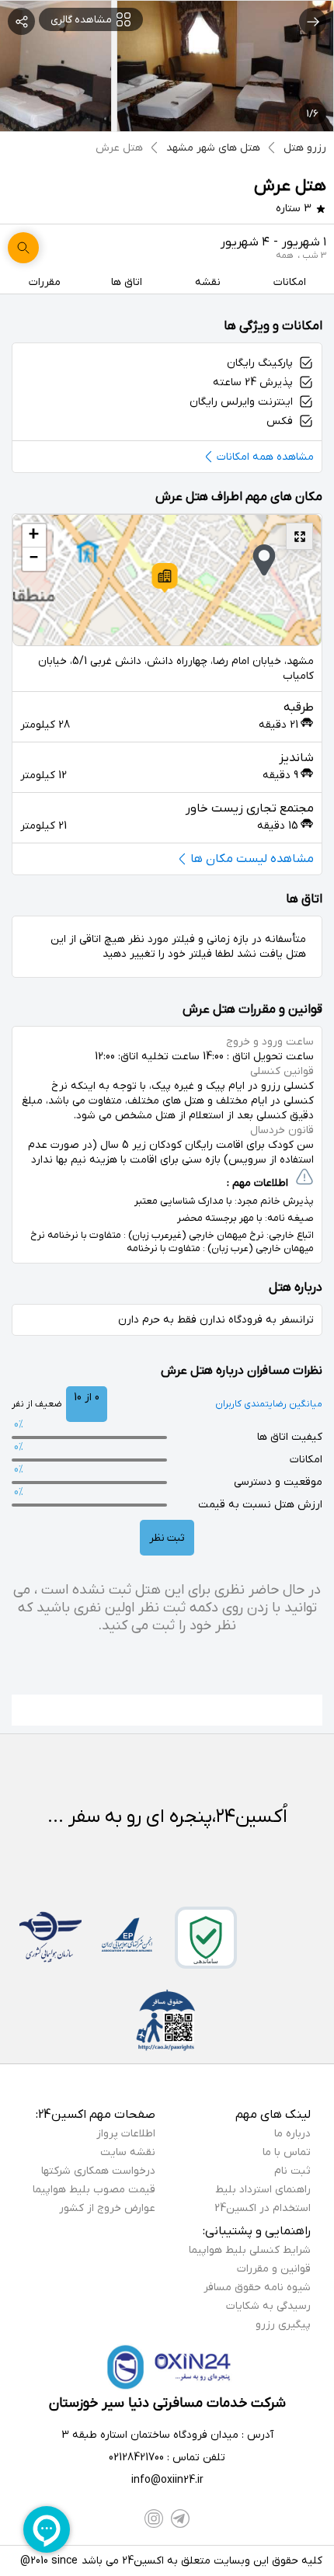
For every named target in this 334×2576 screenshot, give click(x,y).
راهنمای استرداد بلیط (263, 2190)
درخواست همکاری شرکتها (98, 2171)
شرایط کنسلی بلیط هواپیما (250, 2250)
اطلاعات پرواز (126, 2134)
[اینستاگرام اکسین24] (154, 2519)
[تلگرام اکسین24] (180, 2519)
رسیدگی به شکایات (268, 2306)
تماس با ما (287, 2152)
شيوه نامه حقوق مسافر (257, 2287)
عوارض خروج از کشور (107, 2208)
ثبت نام (292, 2171)
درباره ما (292, 2134)
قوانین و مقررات (274, 2269)
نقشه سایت (128, 2152)
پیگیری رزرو (283, 2325)
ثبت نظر (167, 1538)
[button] (165, 578)
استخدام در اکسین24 (263, 2208)
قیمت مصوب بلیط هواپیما (94, 2190)
